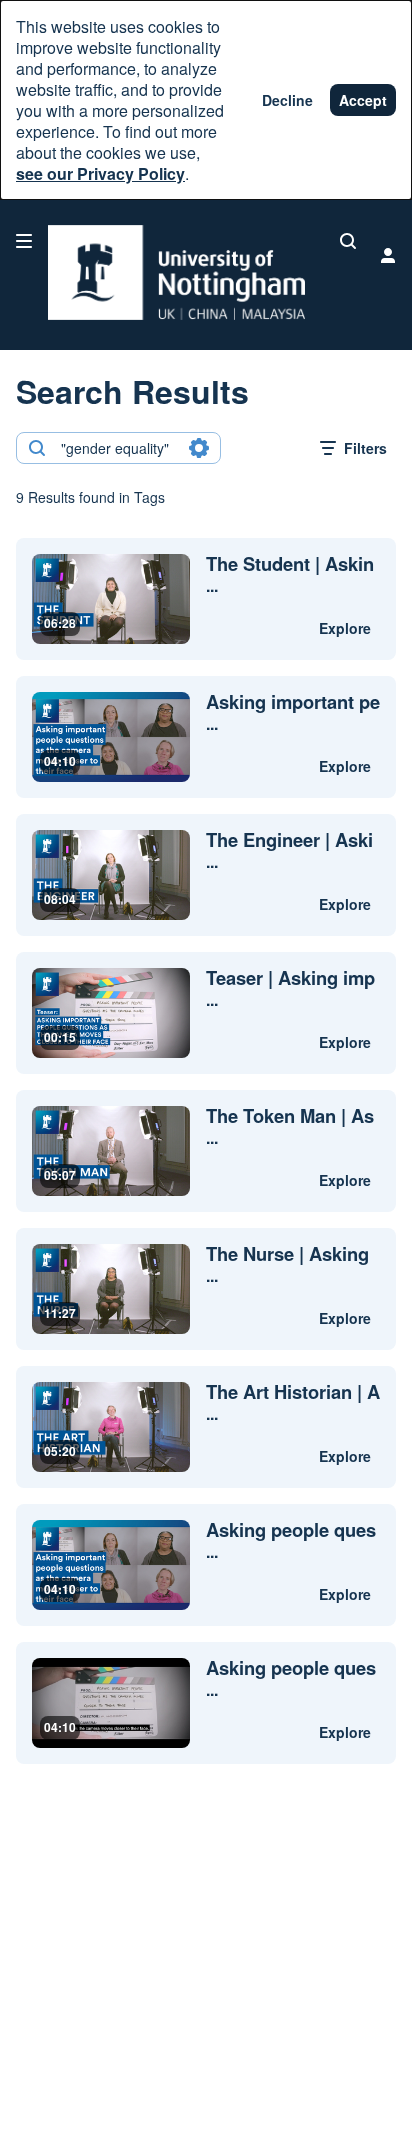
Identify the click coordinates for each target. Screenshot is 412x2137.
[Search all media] (348, 241)
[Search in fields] (199, 448)
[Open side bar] (24, 241)
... (290, 575)
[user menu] (388, 255)
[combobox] (117, 448)
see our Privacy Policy (100, 173)
